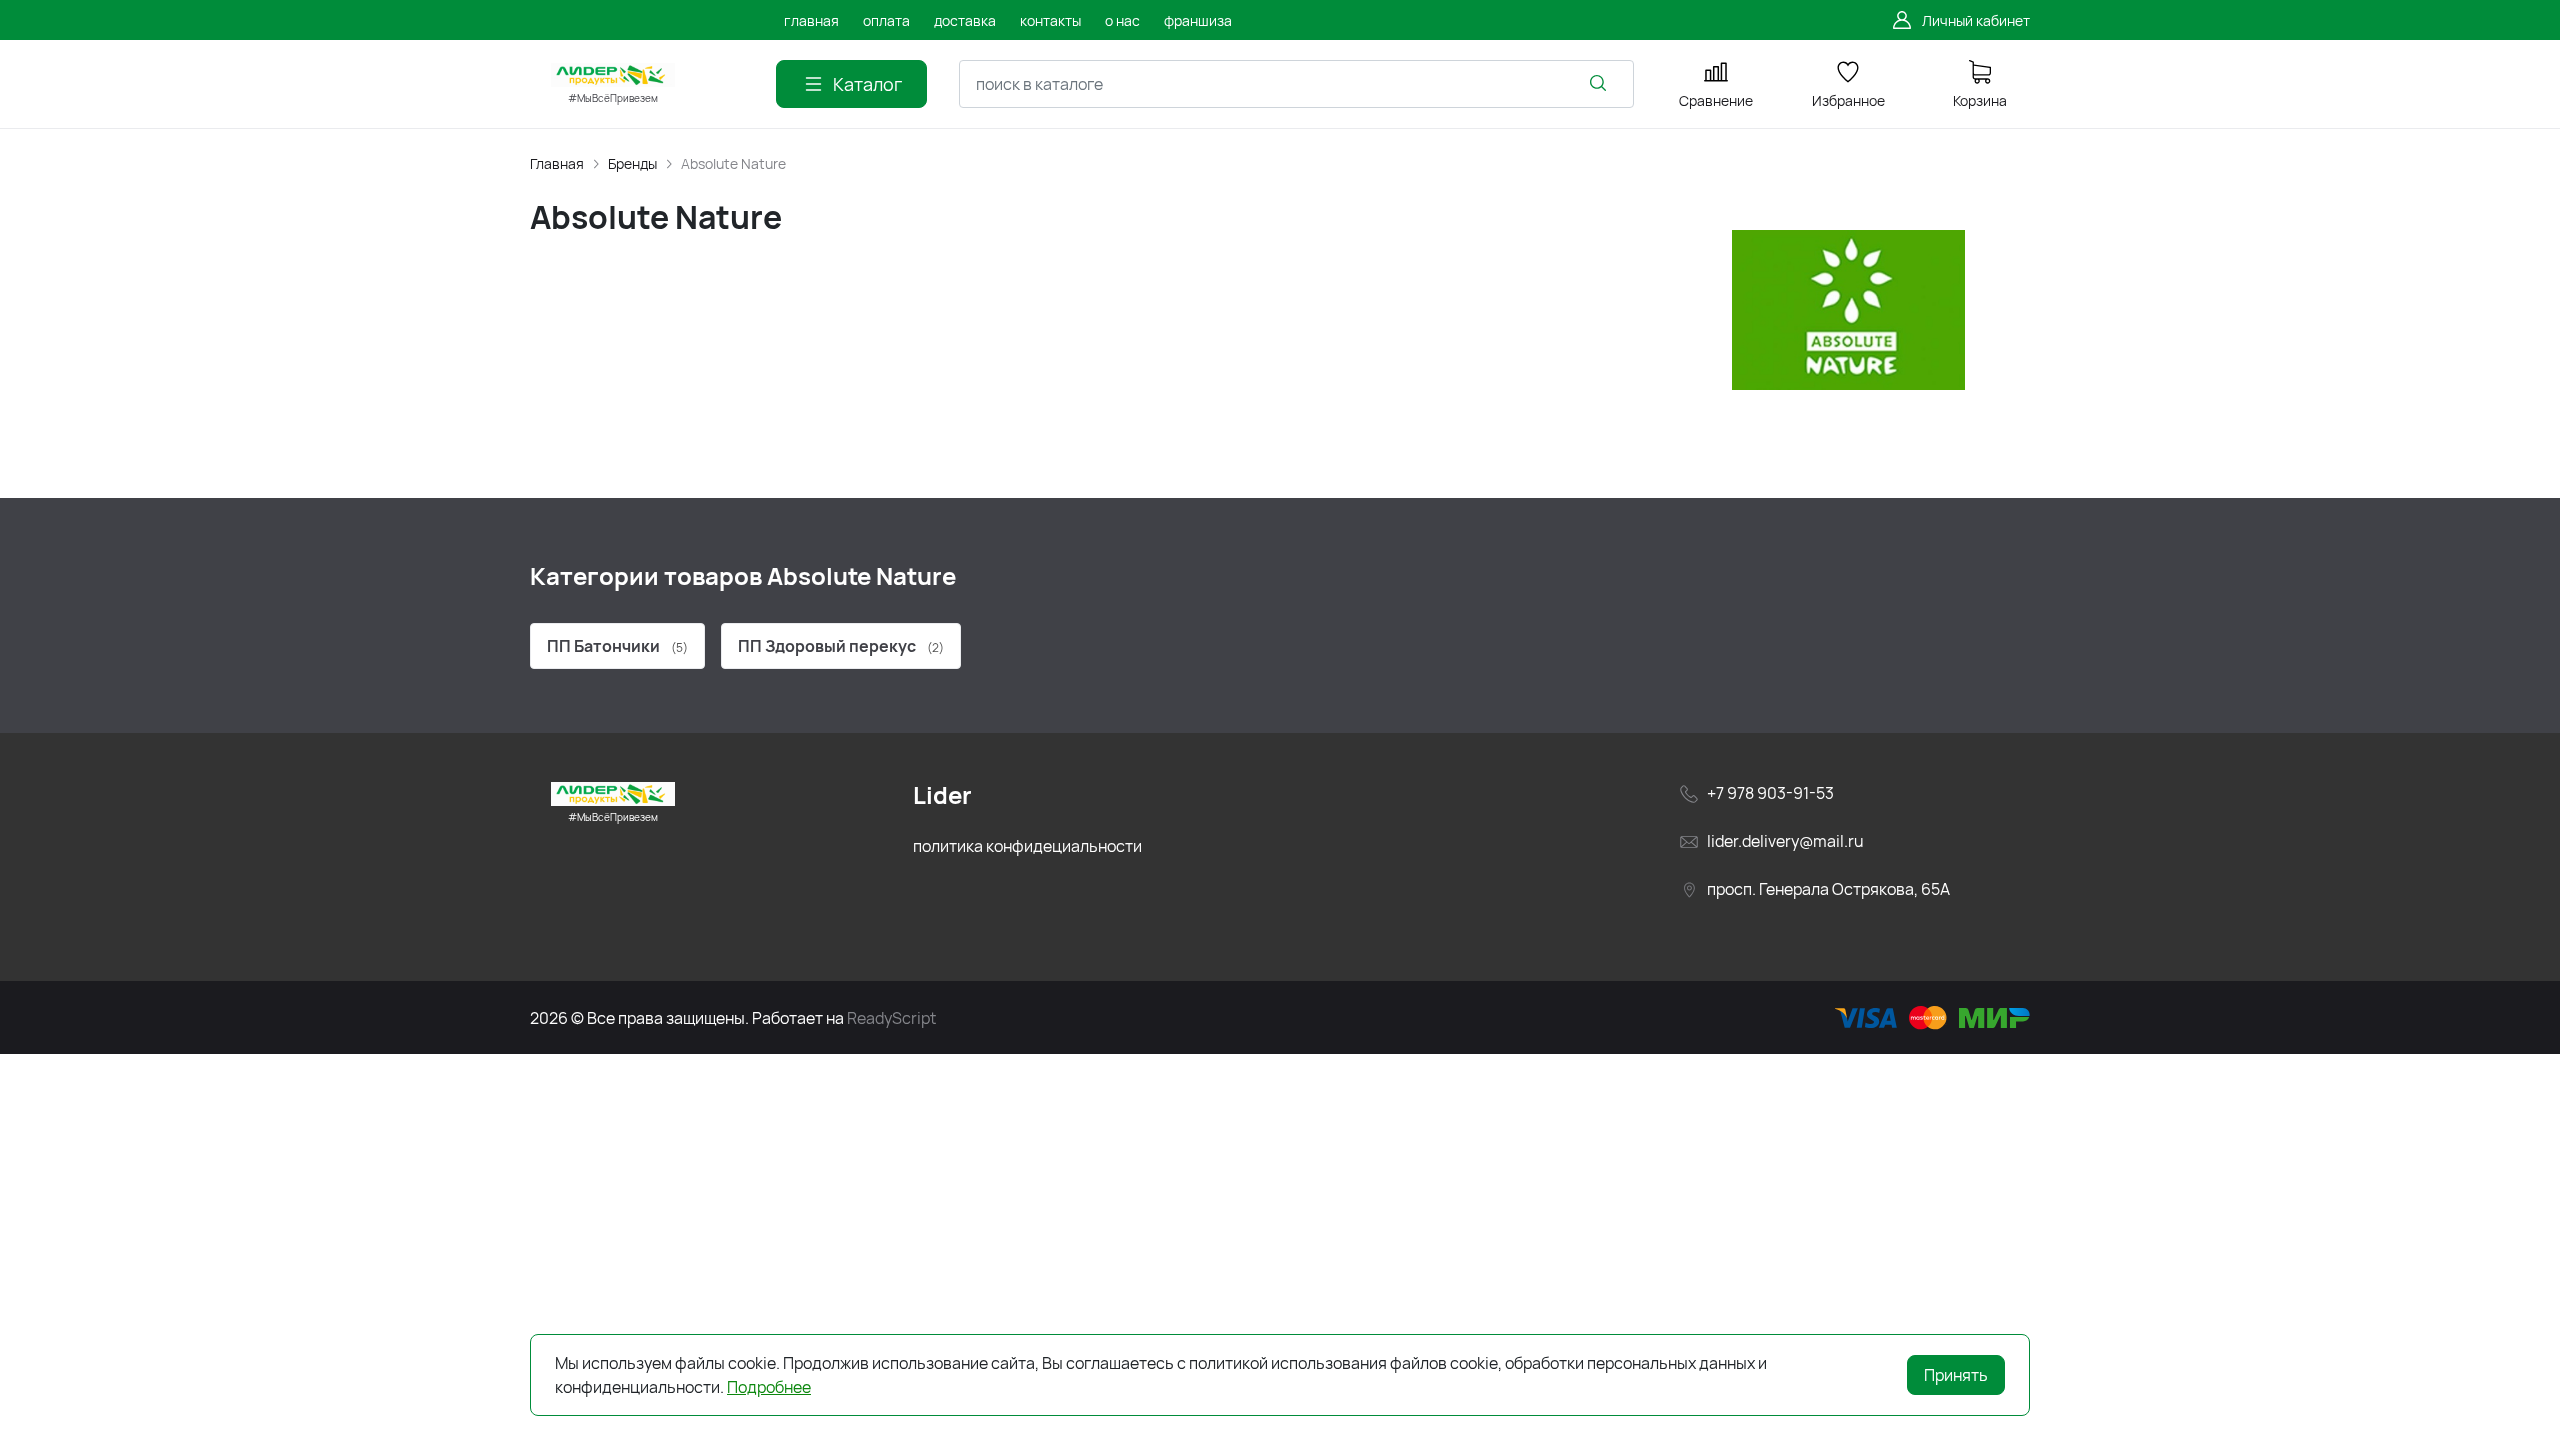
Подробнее (769, 1387)
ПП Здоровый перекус (841, 646)
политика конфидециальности (1027, 846)
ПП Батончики (617, 646)
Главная (557, 163)
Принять (1956, 1375)
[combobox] (1296, 84)
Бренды (632, 163)
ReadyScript (891, 1018)
